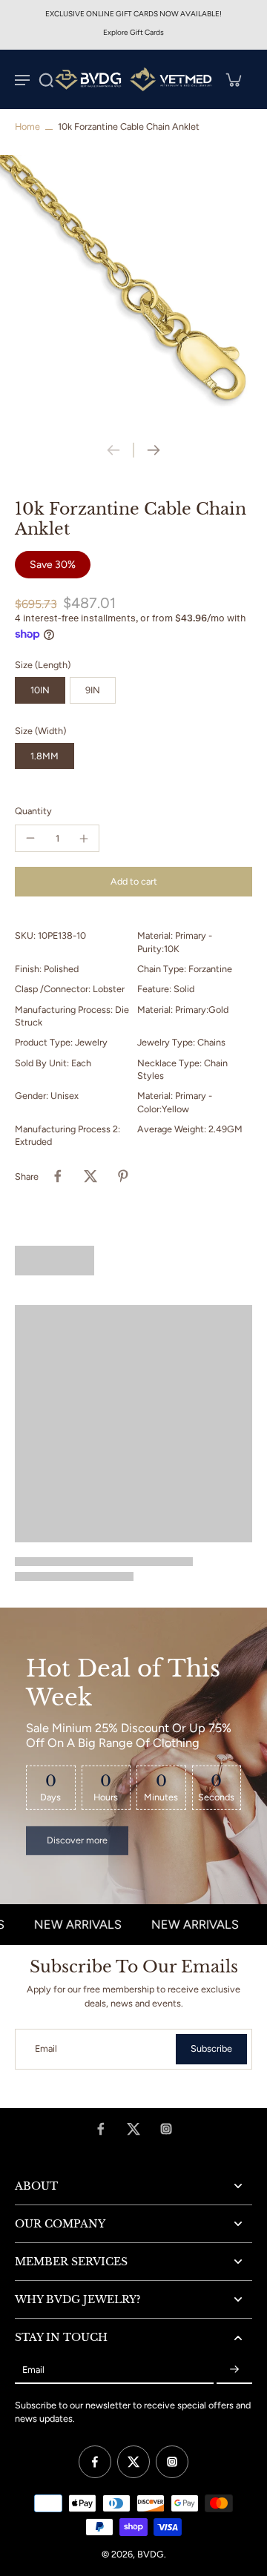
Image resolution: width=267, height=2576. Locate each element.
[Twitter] (133, 2129)
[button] (133, 882)
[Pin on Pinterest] (123, 1176)
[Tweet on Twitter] (90, 1176)
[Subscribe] (234, 2370)
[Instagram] (166, 2129)
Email (46, 2049)
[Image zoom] (133, 288)
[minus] (30, 838)
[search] (46, 79)
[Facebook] (101, 2129)
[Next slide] (154, 450)
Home (27, 126)
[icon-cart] (233, 79)
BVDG (151, 2554)
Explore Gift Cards (133, 32)
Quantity (33, 811)
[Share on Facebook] (58, 1176)
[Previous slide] (113, 450)
